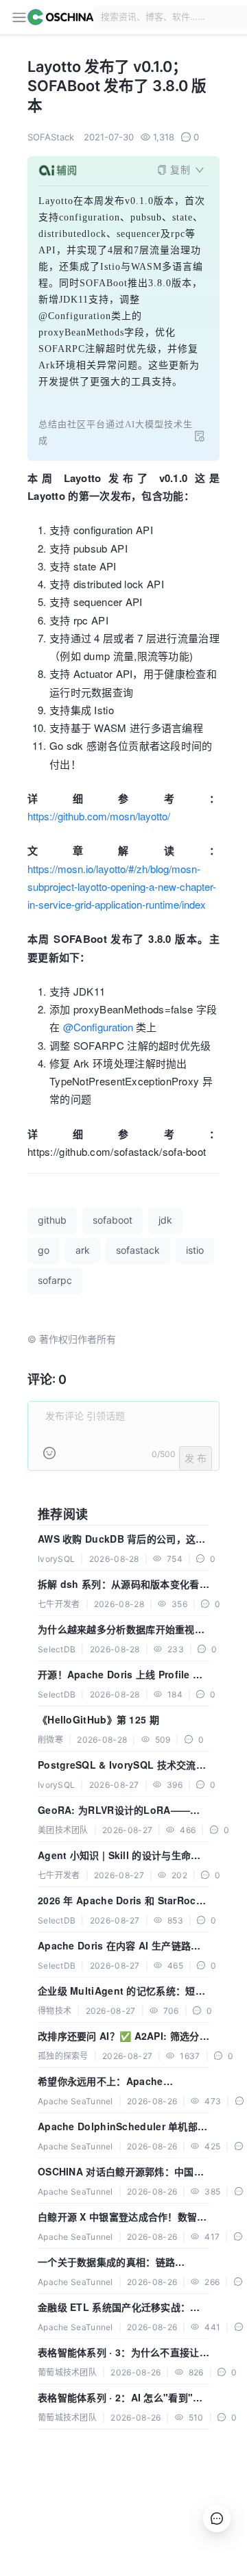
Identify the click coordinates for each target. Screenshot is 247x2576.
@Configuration (98, 1027)
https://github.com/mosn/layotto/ (99, 816)
